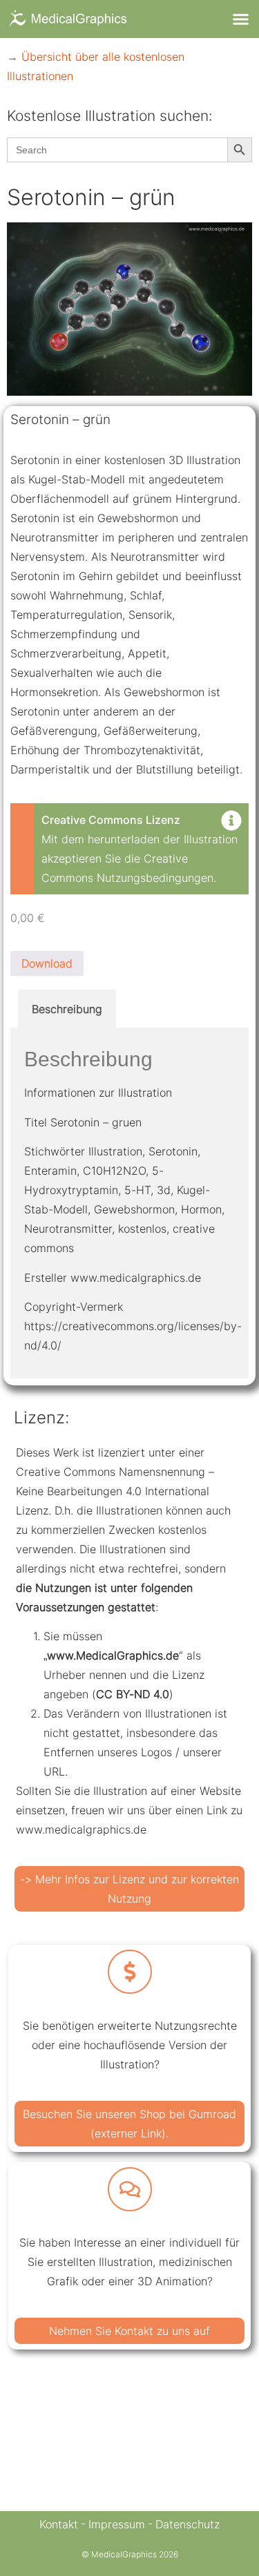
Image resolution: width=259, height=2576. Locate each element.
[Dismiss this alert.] (231, 822)
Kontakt (59, 2524)
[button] (241, 19)
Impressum (117, 2524)
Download (47, 963)
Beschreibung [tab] (67, 1009)
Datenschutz (188, 2524)
